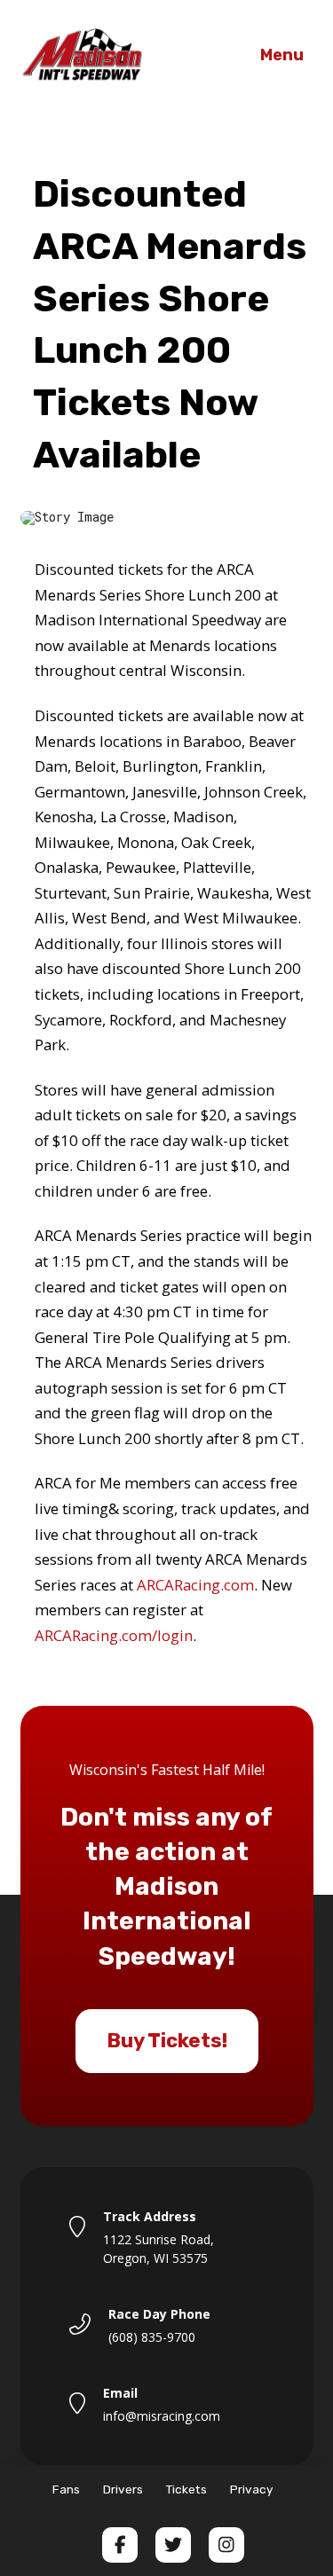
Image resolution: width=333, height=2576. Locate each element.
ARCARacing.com (195, 1585)
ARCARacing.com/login (114, 1635)
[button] (282, 56)
